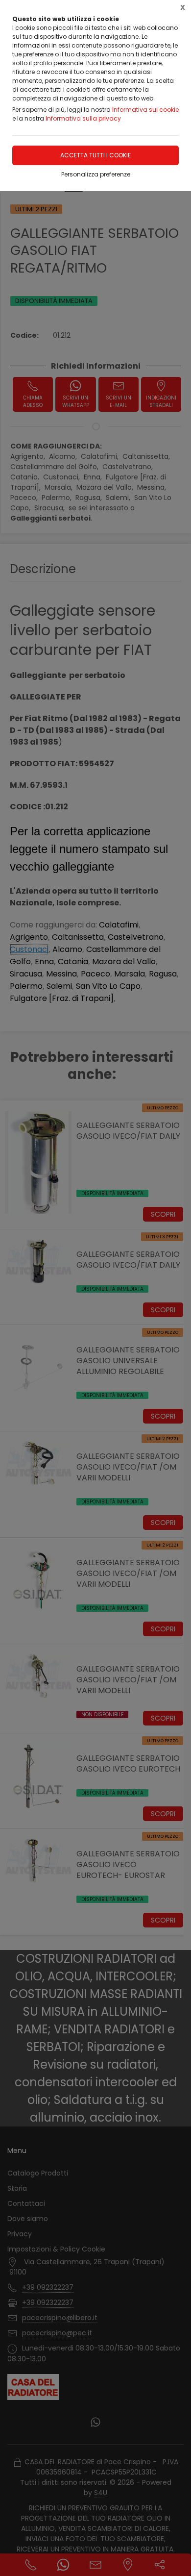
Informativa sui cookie (145, 110)
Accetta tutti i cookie (95, 155)
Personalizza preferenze (96, 174)
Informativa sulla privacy (83, 118)
